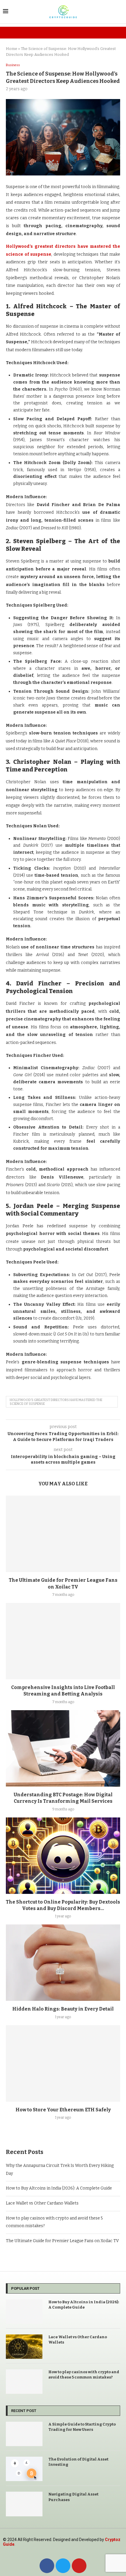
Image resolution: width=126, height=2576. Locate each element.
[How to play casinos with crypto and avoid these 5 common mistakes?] (24, 2382)
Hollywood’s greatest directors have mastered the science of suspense (56, 1402)
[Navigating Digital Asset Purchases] (24, 2504)
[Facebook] (47, 2566)
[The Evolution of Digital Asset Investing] (24, 2469)
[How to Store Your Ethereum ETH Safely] (63, 2063)
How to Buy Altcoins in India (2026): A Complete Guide (59, 2188)
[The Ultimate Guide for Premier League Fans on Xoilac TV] (63, 1534)
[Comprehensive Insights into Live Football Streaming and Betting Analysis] (63, 1641)
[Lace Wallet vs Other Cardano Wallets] (24, 2347)
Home (12, 49)
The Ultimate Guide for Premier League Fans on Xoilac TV (62, 2241)
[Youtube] (79, 2566)
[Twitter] (63, 2566)
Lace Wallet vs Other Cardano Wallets (42, 2203)
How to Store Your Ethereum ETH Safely (63, 2110)
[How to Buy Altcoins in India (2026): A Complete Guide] (24, 2312)
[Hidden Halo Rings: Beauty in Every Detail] (63, 1963)
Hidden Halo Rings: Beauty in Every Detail (63, 2009)
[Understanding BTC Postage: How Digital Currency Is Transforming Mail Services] (63, 1748)
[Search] (120, 12)
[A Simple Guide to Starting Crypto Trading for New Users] (24, 2434)
